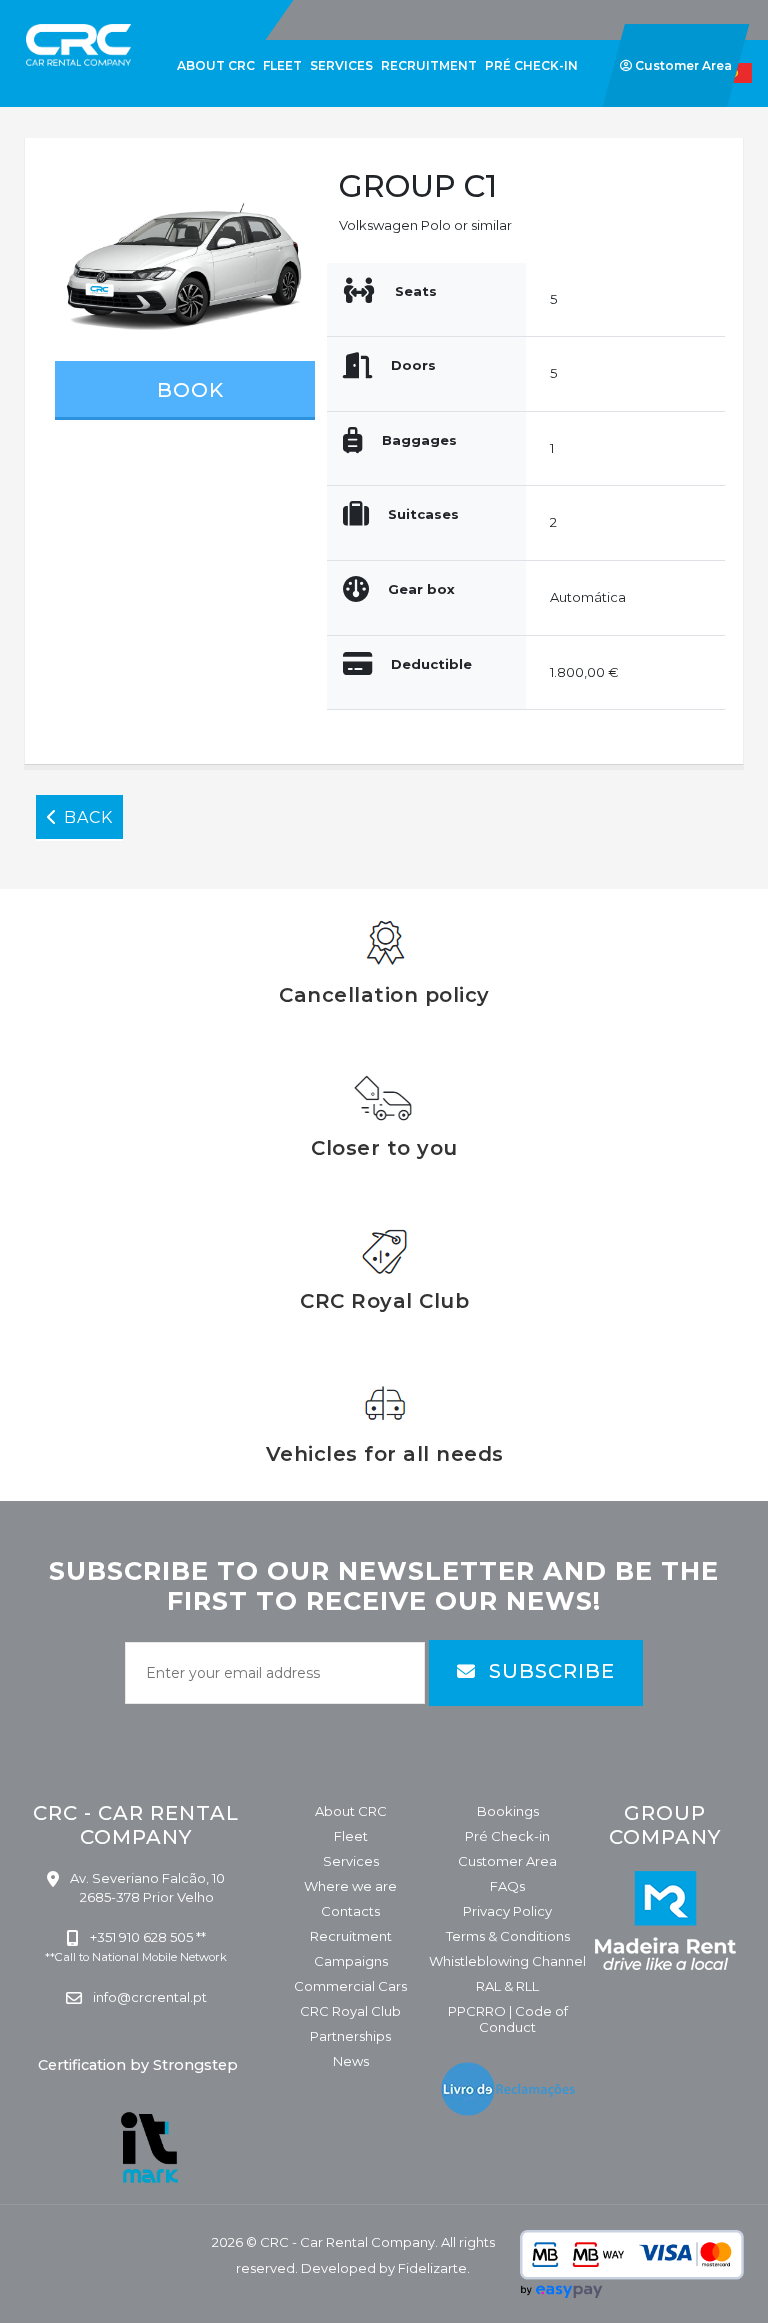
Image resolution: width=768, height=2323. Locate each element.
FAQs (507, 1886)
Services (351, 1861)
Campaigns (351, 1961)
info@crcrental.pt (148, 1997)
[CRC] (46, 12)
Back (86, 817)
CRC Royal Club (350, 2011)
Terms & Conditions (508, 1936)
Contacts (350, 1911)
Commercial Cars (350, 1986)
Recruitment (351, 1936)
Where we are (350, 1886)
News (351, 2061)
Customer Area (507, 1861)
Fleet (351, 1836)
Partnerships (350, 2036)
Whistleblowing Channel (507, 1961)
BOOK (187, 390)
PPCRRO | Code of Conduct (508, 2019)
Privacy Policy (507, 1911)
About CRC (351, 1811)
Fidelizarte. (434, 2268)
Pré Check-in (507, 1836)
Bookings (508, 1811)
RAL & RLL (507, 1986)
